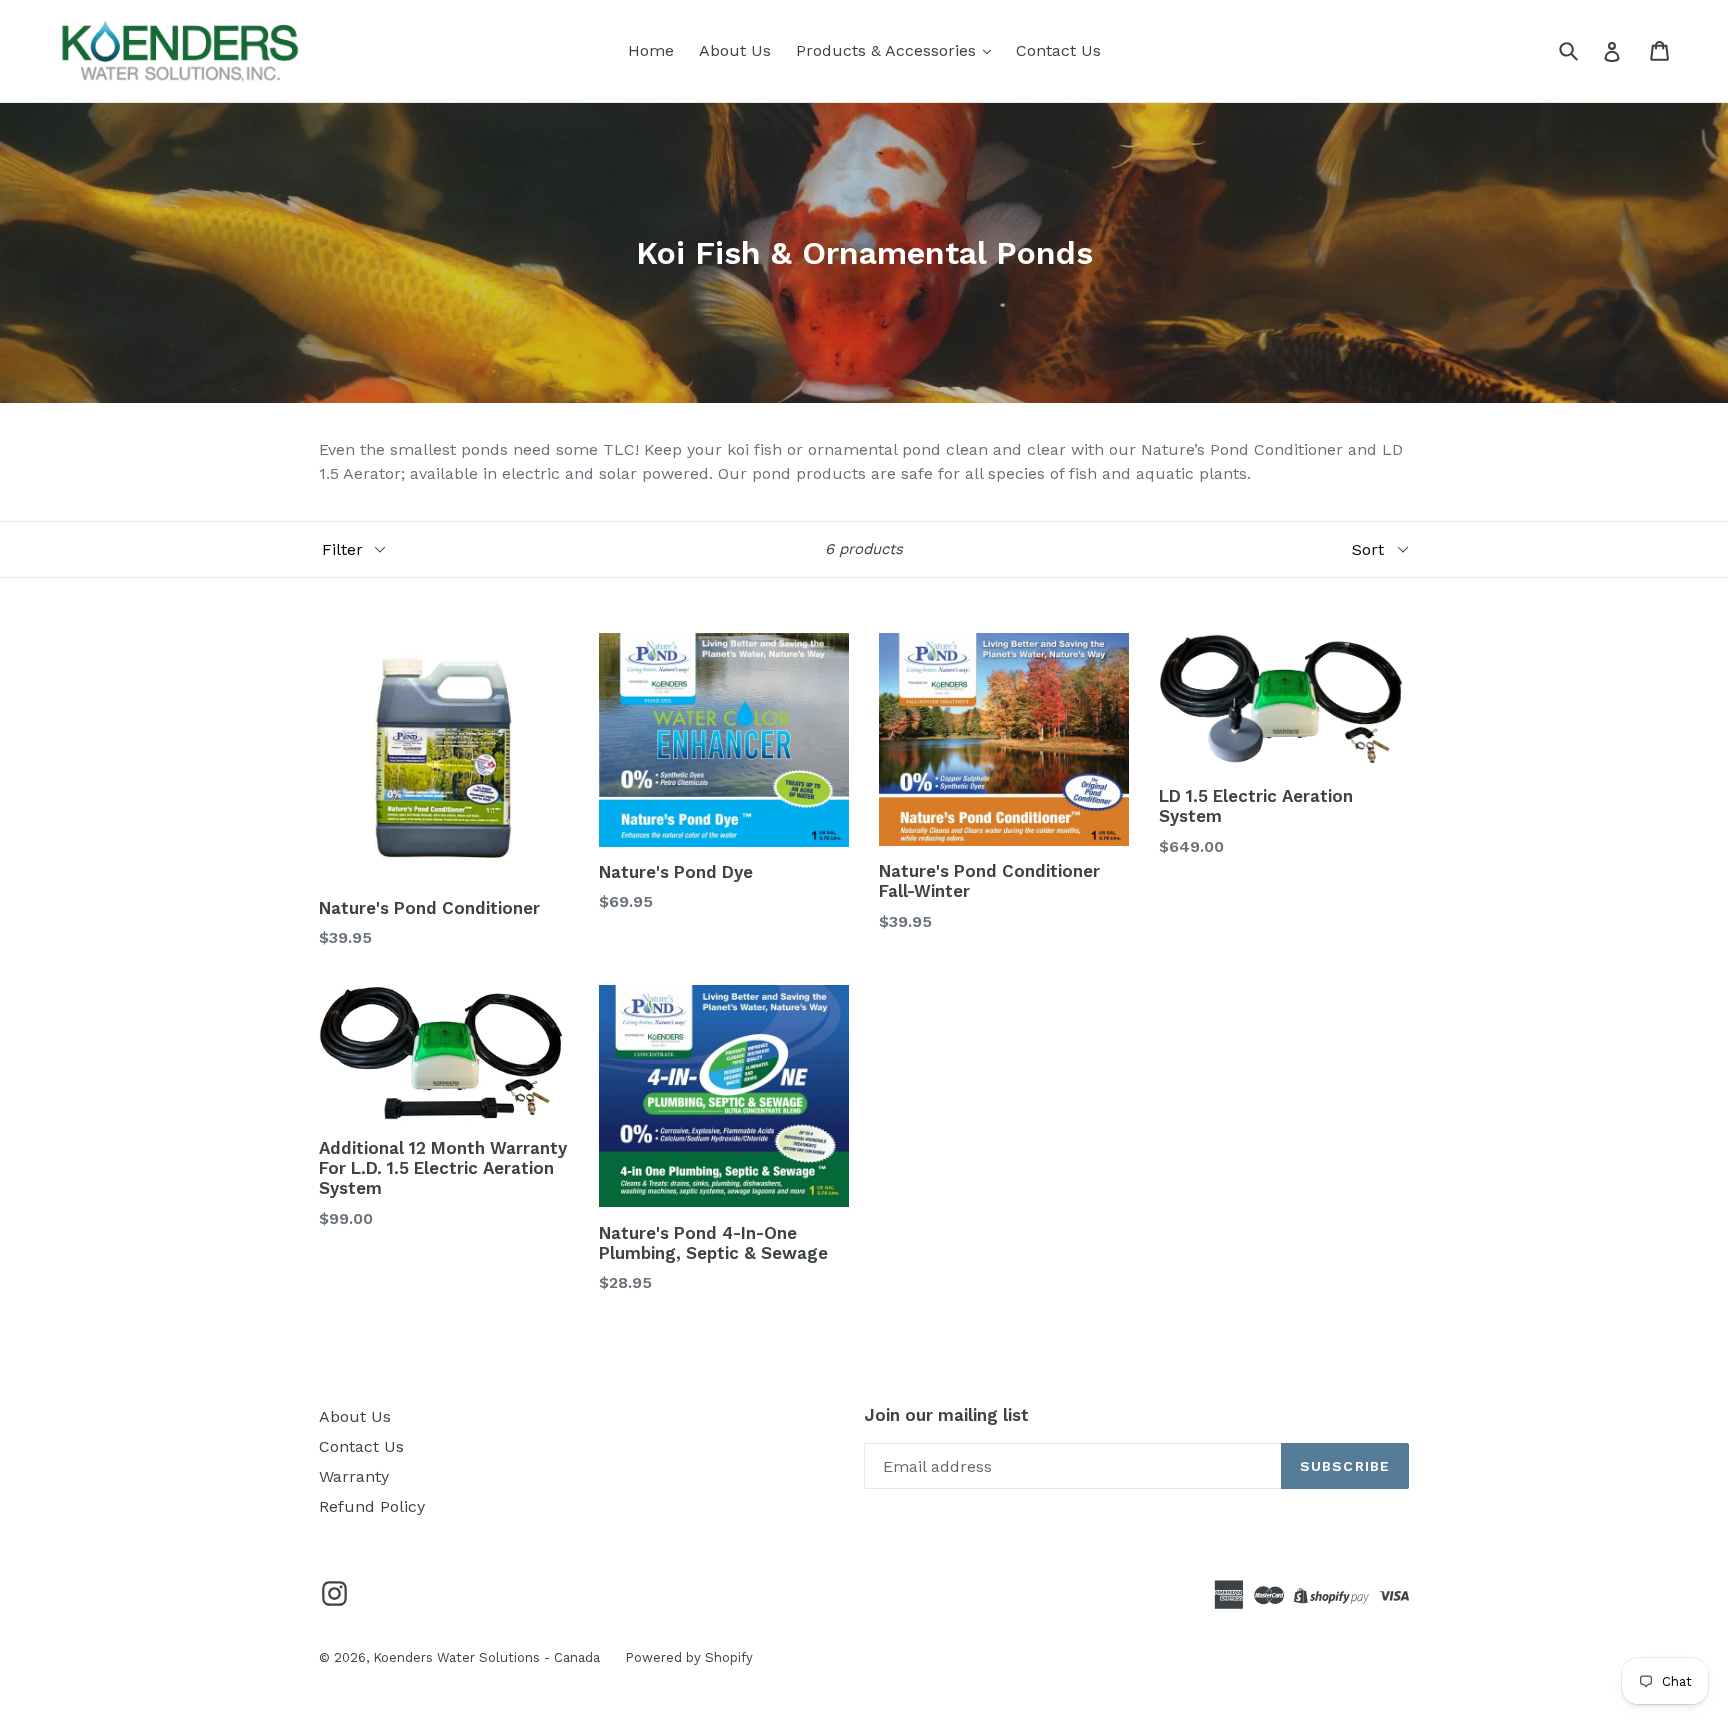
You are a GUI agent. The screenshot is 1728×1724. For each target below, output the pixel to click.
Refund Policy (372, 1506)
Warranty (354, 1476)
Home (651, 50)
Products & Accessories (888, 50)
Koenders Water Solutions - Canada (486, 1657)
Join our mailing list (946, 1415)
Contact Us (1058, 50)
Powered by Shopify (689, 1657)
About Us (735, 50)
